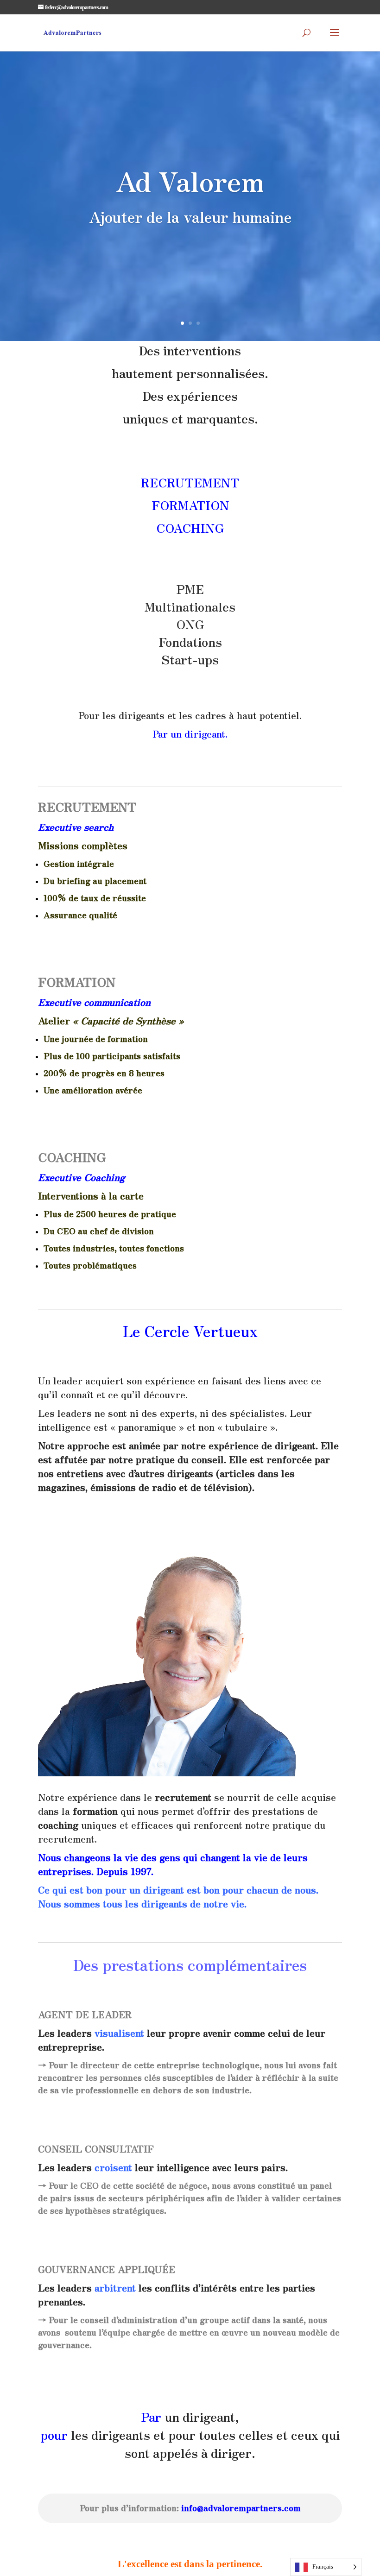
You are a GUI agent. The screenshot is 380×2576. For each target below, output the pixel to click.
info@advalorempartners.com (241, 2507)
